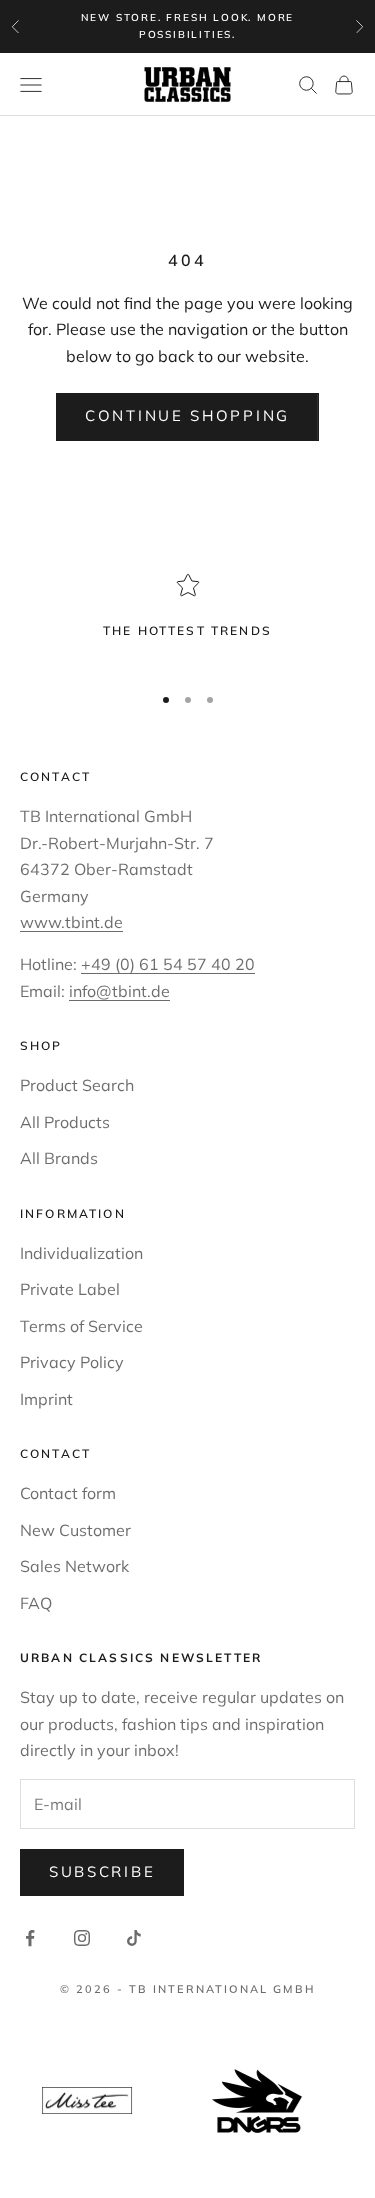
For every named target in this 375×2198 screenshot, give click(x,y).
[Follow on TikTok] (134, 1938)
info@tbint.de (119, 991)
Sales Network (74, 1566)
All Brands (59, 1158)
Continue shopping (187, 415)
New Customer (75, 1530)
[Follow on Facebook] (30, 1938)
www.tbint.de (71, 922)
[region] (187, 619)
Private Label (70, 1289)
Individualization (81, 1253)
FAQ (36, 1603)
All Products (65, 1122)
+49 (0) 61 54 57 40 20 (168, 964)
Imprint (46, 1399)
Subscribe (102, 1871)
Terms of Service (81, 1326)
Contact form (68, 1493)
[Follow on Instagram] (82, 1938)
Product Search (77, 1085)
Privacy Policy (72, 1362)
